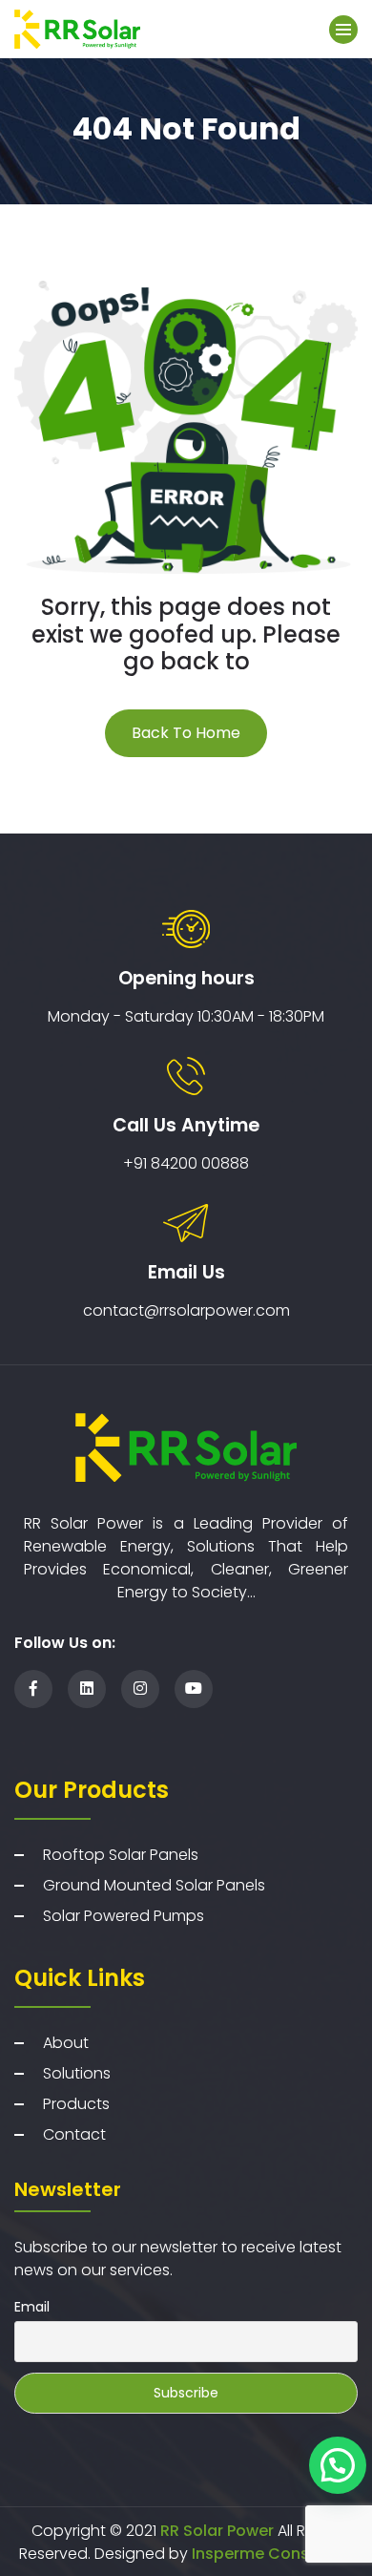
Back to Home (186, 733)
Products (76, 2104)
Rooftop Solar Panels (121, 1855)
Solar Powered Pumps (124, 1916)
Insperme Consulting (272, 2554)
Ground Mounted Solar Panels (154, 1885)
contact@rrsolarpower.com (186, 1310)
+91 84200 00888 (186, 1163)
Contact (74, 2134)
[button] (338, 2465)
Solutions (77, 2073)
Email (32, 2307)
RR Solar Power (215, 2531)
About (66, 2043)
